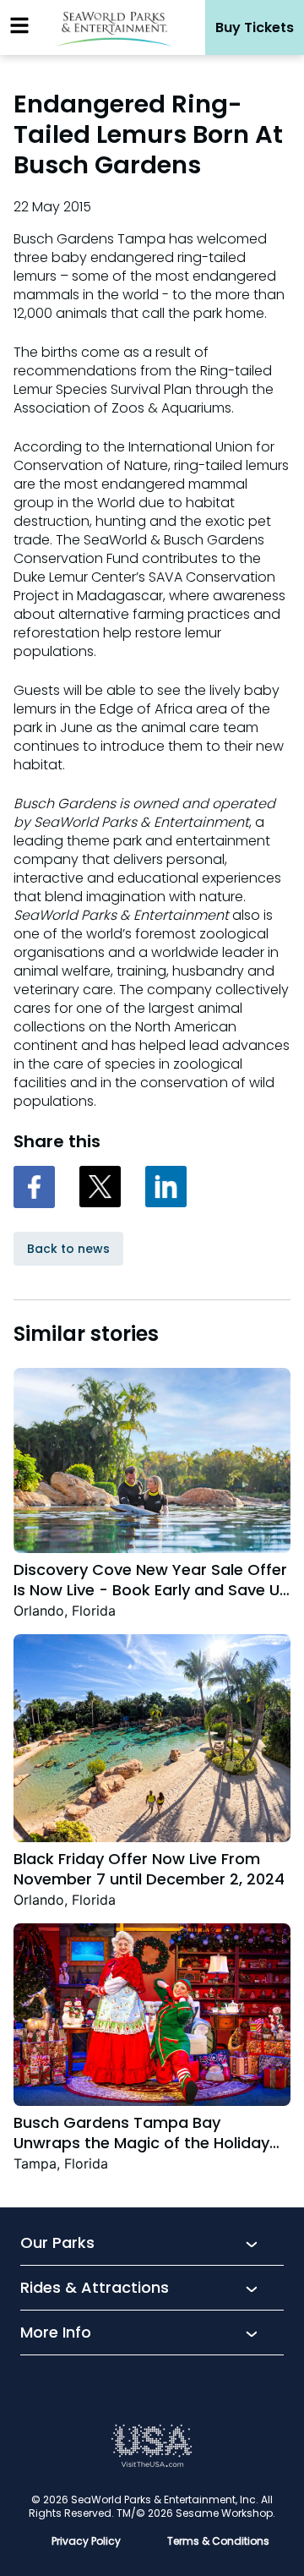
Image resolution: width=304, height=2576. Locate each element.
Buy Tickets (255, 27)
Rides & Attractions (95, 2289)
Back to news (68, 1249)
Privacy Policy (86, 2541)
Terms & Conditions (218, 2541)
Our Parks (57, 2244)
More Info (56, 2333)
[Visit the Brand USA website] (152, 2463)
